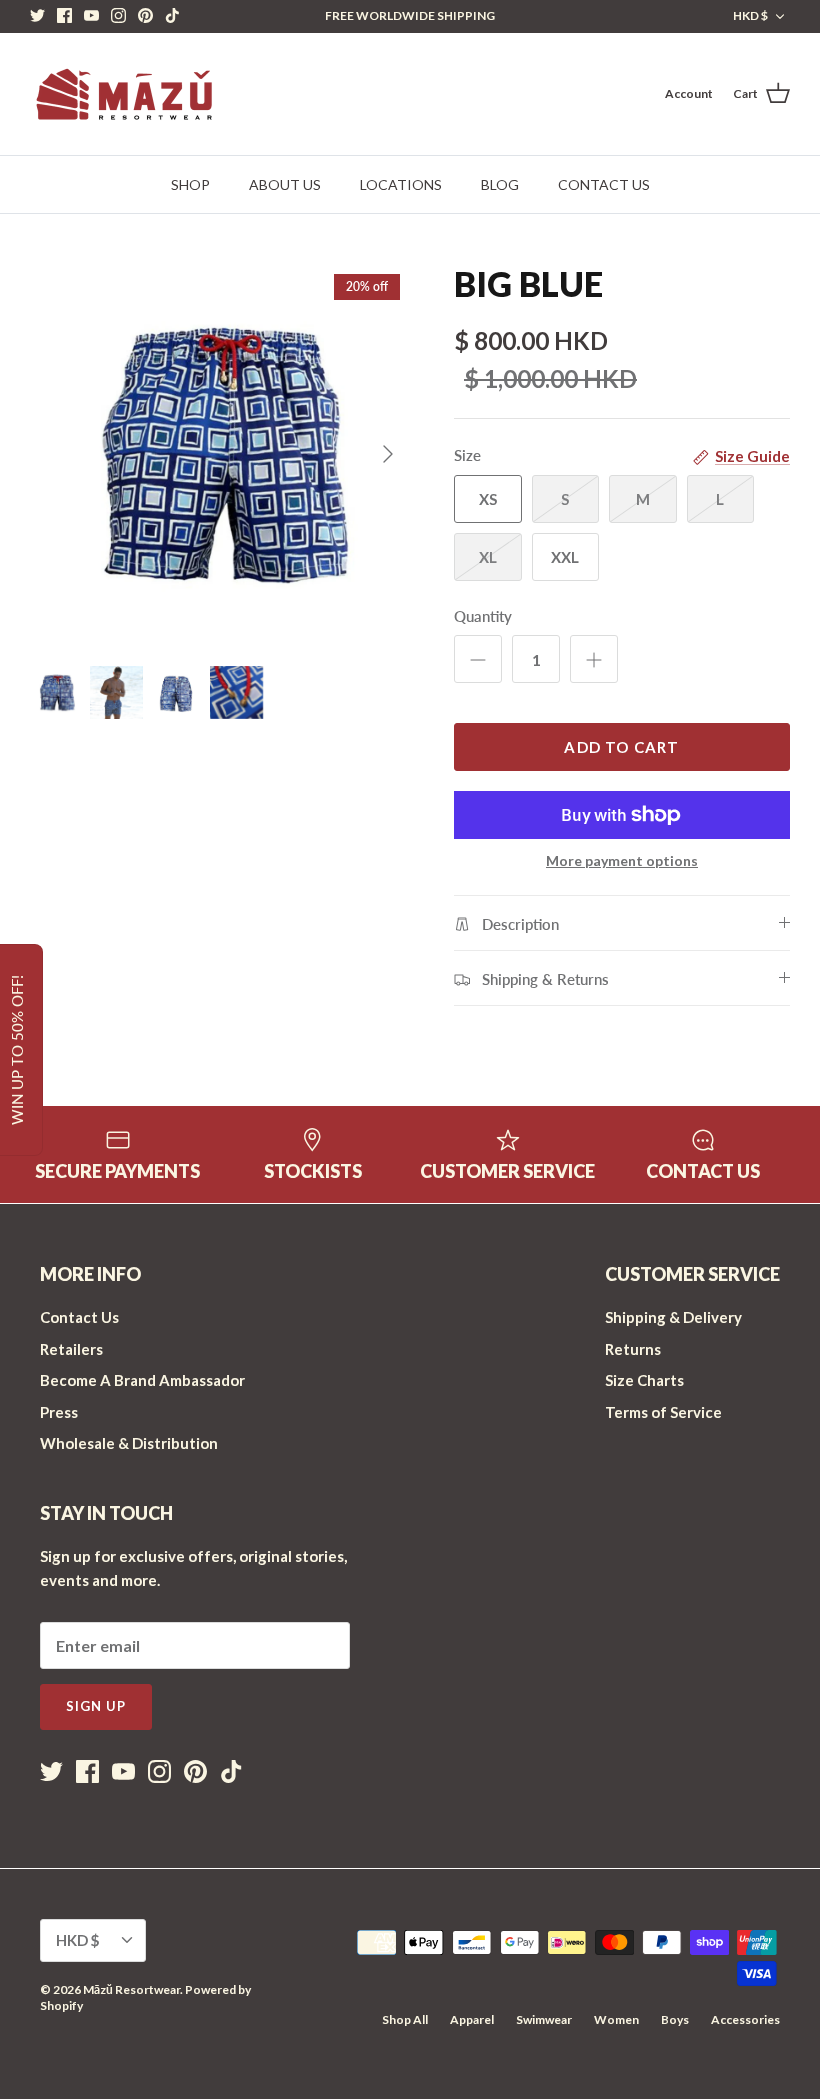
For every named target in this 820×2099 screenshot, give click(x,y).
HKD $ (750, 15)
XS (488, 499)
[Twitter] (37, 15)
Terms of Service (663, 1412)
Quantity (483, 616)
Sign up (96, 1706)
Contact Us (79, 1317)
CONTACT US (604, 184)
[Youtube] (91, 15)
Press (59, 1412)
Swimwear (544, 2019)
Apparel (472, 2019)
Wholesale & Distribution (129, 1443)
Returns (633, 1349)
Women (616, 2019)
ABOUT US (285, 184)
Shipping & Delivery (673, 1317)
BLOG (500, 184)
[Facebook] (64, 15)
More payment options (622, 861)
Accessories (745, 2019)
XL (488, 557)
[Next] (388, 454)
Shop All (405, 2019)
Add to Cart (621, 747)
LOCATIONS (401, 184)
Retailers (71, 1349)
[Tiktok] (172, 15)
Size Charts (644, 1380)
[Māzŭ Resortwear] (122, 94)
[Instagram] (118, 15)
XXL (565, 557)
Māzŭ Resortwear (131, 1989)
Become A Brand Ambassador (142, 1380)
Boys (675, 2019)
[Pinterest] (145, 15)
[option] (220, 454)
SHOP (190, 184)
